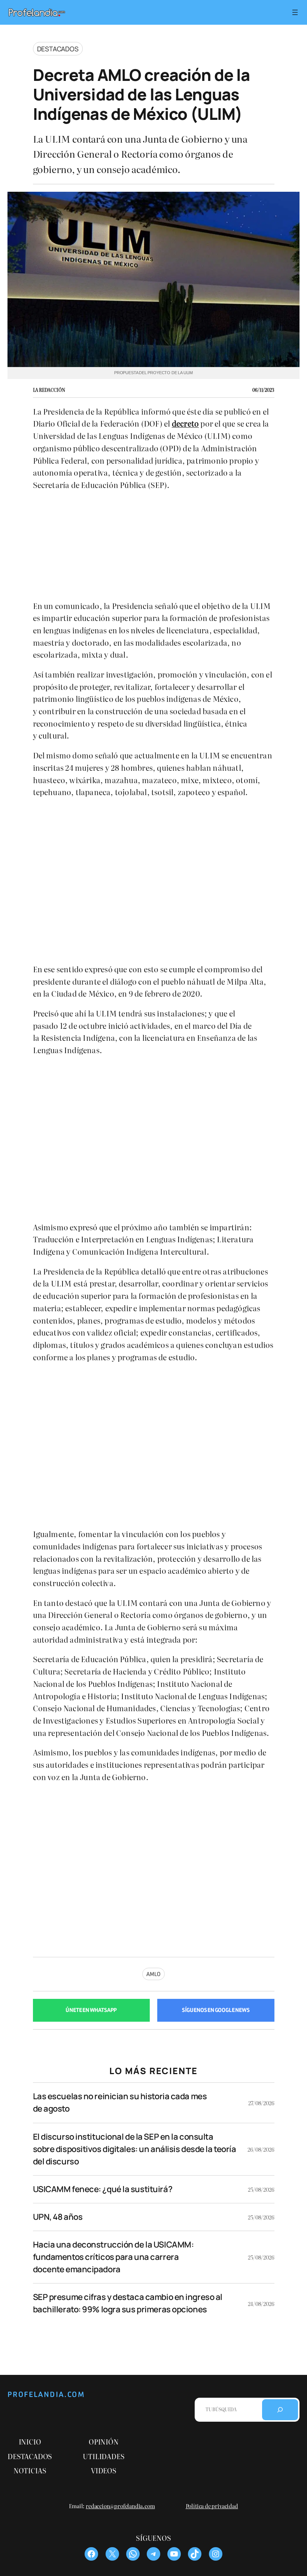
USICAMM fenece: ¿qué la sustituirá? (103, 2189)
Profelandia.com (46, 2395)
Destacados (58, 49)
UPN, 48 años (58, 2217)
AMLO (153, 1974)
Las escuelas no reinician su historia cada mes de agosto (120, 2102)
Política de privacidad (212, 2506)
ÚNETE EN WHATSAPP (91, 2010)
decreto (185, 423)
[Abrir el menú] (295, 12)
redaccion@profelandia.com (120, 2506)
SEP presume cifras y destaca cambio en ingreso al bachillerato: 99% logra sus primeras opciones (128, 2303)
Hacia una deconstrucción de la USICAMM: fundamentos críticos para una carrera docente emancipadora (113, 2257)
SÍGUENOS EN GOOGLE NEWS (216, 2010)
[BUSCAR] (280, 2410)
